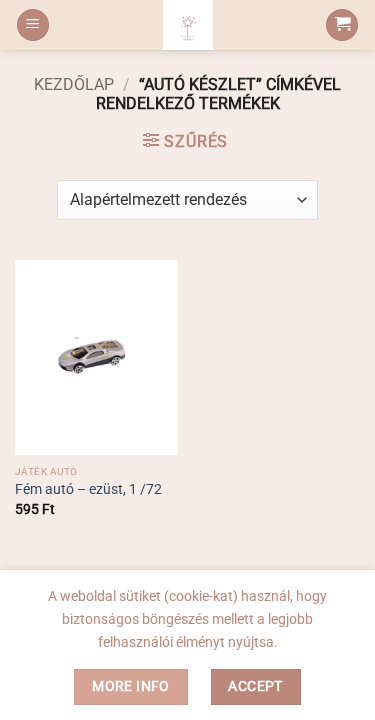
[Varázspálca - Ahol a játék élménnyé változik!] (188, 25)
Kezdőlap (74, 84)
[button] (33, 25)
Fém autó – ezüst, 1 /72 (88, 489)
